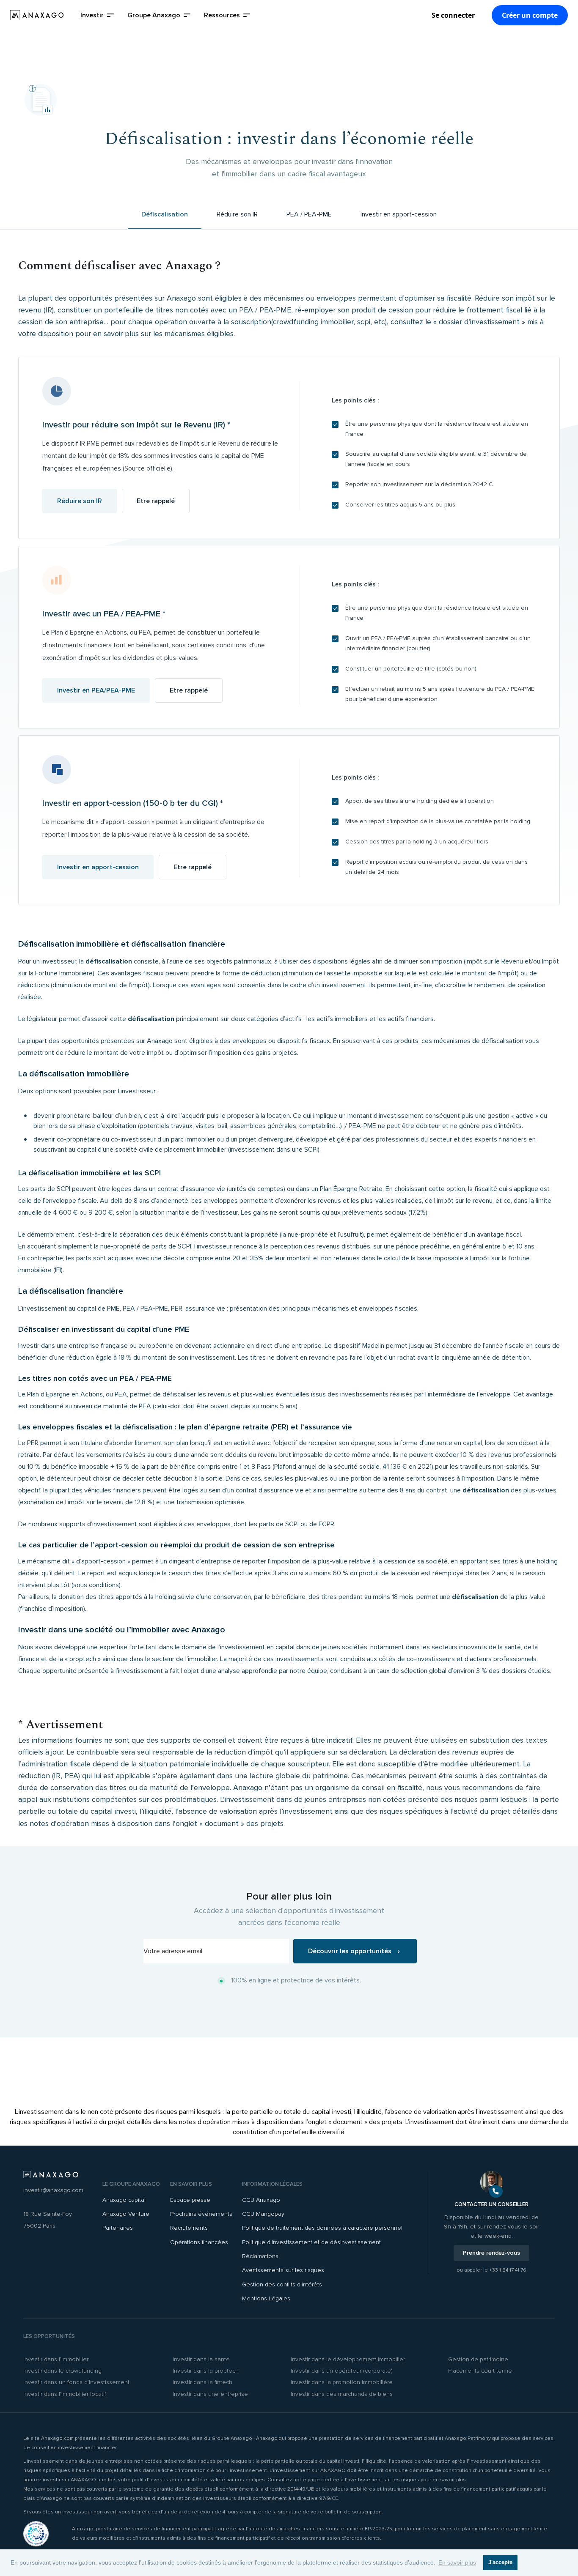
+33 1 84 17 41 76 (508, 2270)
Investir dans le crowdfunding (62, 2371)
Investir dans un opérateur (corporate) (342, 2371)
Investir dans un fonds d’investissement (76, 2382)
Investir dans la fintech (202, 2382)
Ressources (222, 15)
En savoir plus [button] (457, 2562)
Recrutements (189, 2228)
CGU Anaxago (261, 2200)
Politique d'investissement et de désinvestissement (311, 2242)
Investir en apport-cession (399, 214)
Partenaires (118, 2228)
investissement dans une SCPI (274, 1150)
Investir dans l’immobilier (56, 2359)
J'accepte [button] (500, 2562)
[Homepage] (37, 15)
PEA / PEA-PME (309, 214)
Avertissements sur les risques (283, 2270)
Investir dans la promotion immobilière (342, 2382)
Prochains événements (201, 2214)
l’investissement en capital (256, 1647)
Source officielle (147, 468)
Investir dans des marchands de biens (342, 2394)
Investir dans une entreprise (210, 2394)
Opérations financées (199, 2242)
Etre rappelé (156, 501)
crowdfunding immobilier (313, 322)
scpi (364, 322)
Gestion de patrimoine (478, 2359)
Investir (92, 15)
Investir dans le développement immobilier (348, 2359)
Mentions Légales (266, 2298)
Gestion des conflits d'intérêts (282, 2284)
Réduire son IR (237, 214)
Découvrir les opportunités (351, 1951)
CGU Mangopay (263, 2214)
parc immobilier (193, 1139)
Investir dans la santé (201, 2359)
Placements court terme (480, 2371)
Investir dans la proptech (206, 2371)
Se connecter (453, 15)
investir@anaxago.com (53, 2190)
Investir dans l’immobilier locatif (65, 2394)
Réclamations (260, 2256)
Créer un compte (530, 15)
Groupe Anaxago (154, 15)
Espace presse (190, 2200)
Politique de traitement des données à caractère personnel (322, 2228)
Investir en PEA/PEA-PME (96, 690)
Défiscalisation (165, 214)
